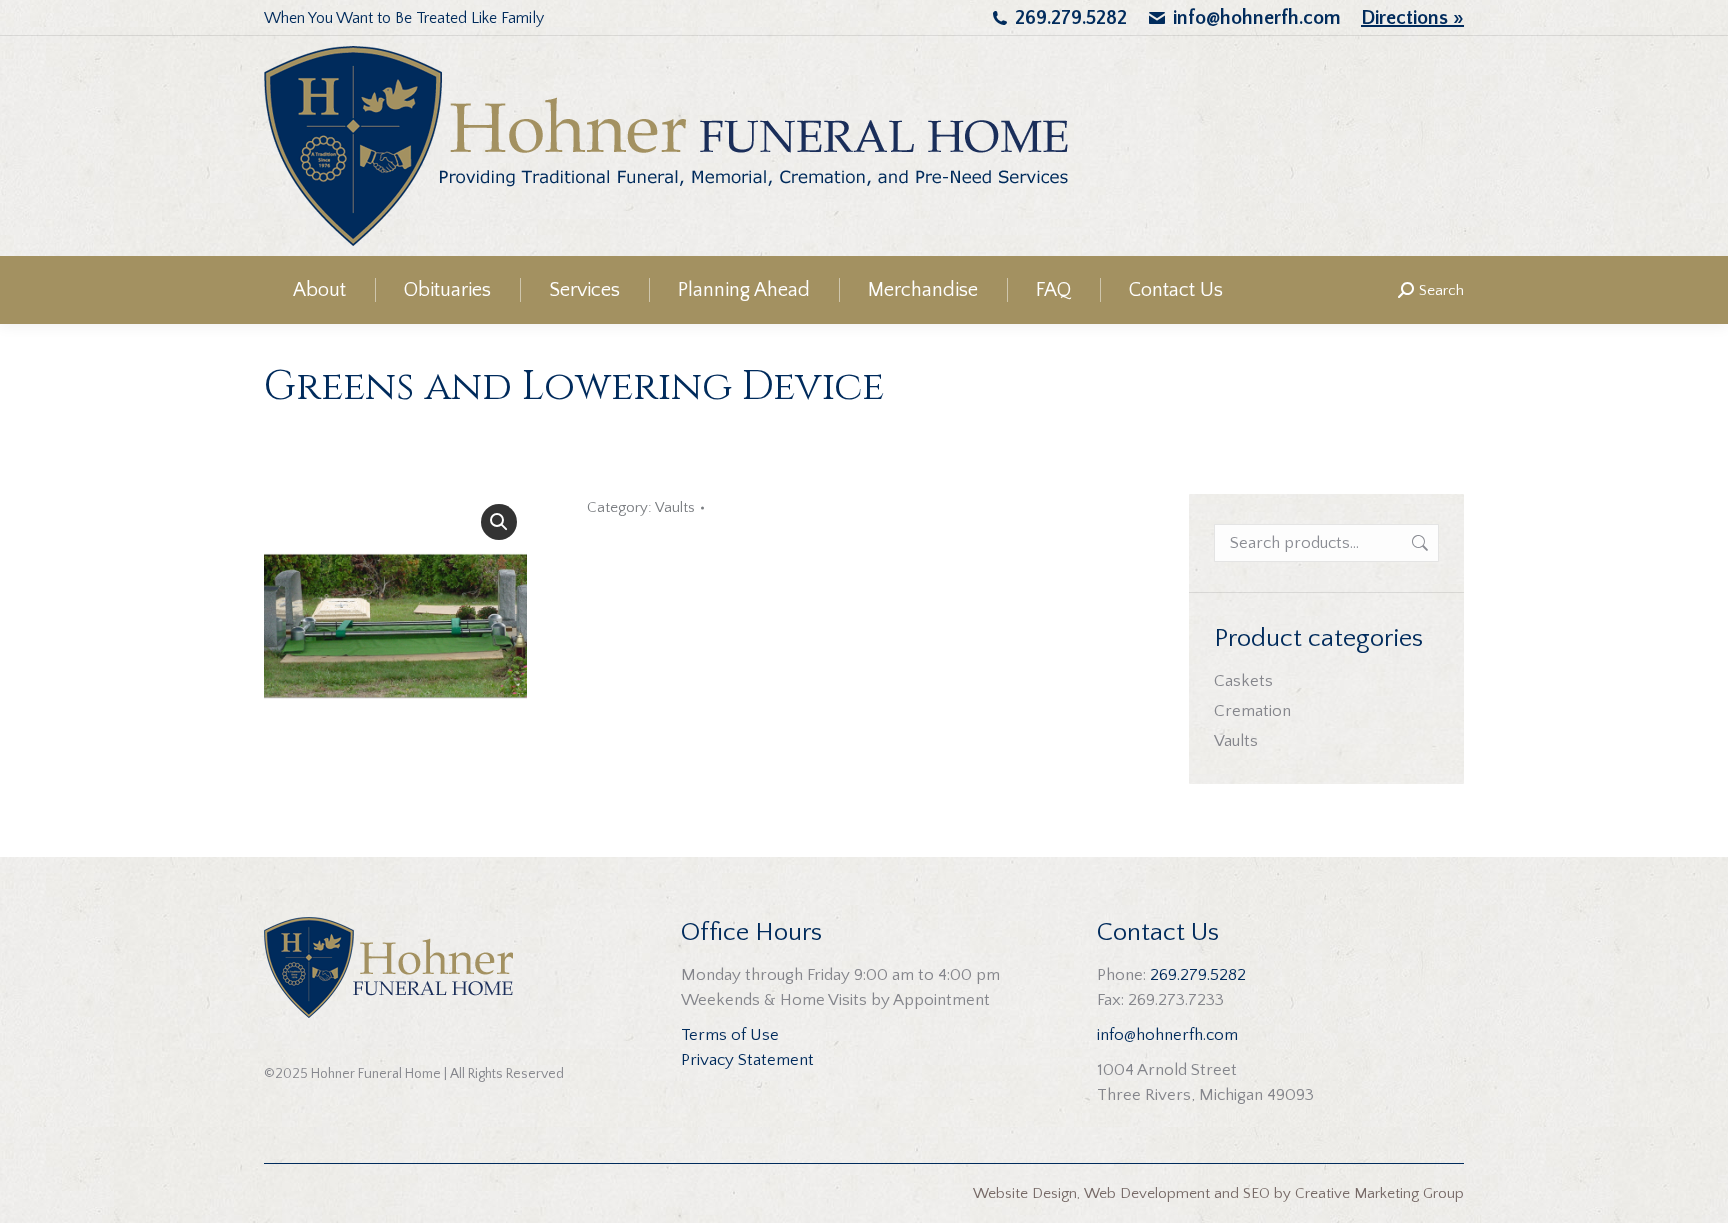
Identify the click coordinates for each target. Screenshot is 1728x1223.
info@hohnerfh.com (1257, 18)
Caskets (1243, 681)
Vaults (675, 507)
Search (1418, 543)
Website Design (1025, 1193)
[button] (499, 522)
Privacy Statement (747, 1060)
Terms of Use (730, 1035)
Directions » (1412, 18)
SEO (1256, 1193)
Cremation (1252, 711)
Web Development (1147, 1193)
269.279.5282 (1071, 18)
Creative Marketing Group (1379, 1193)
